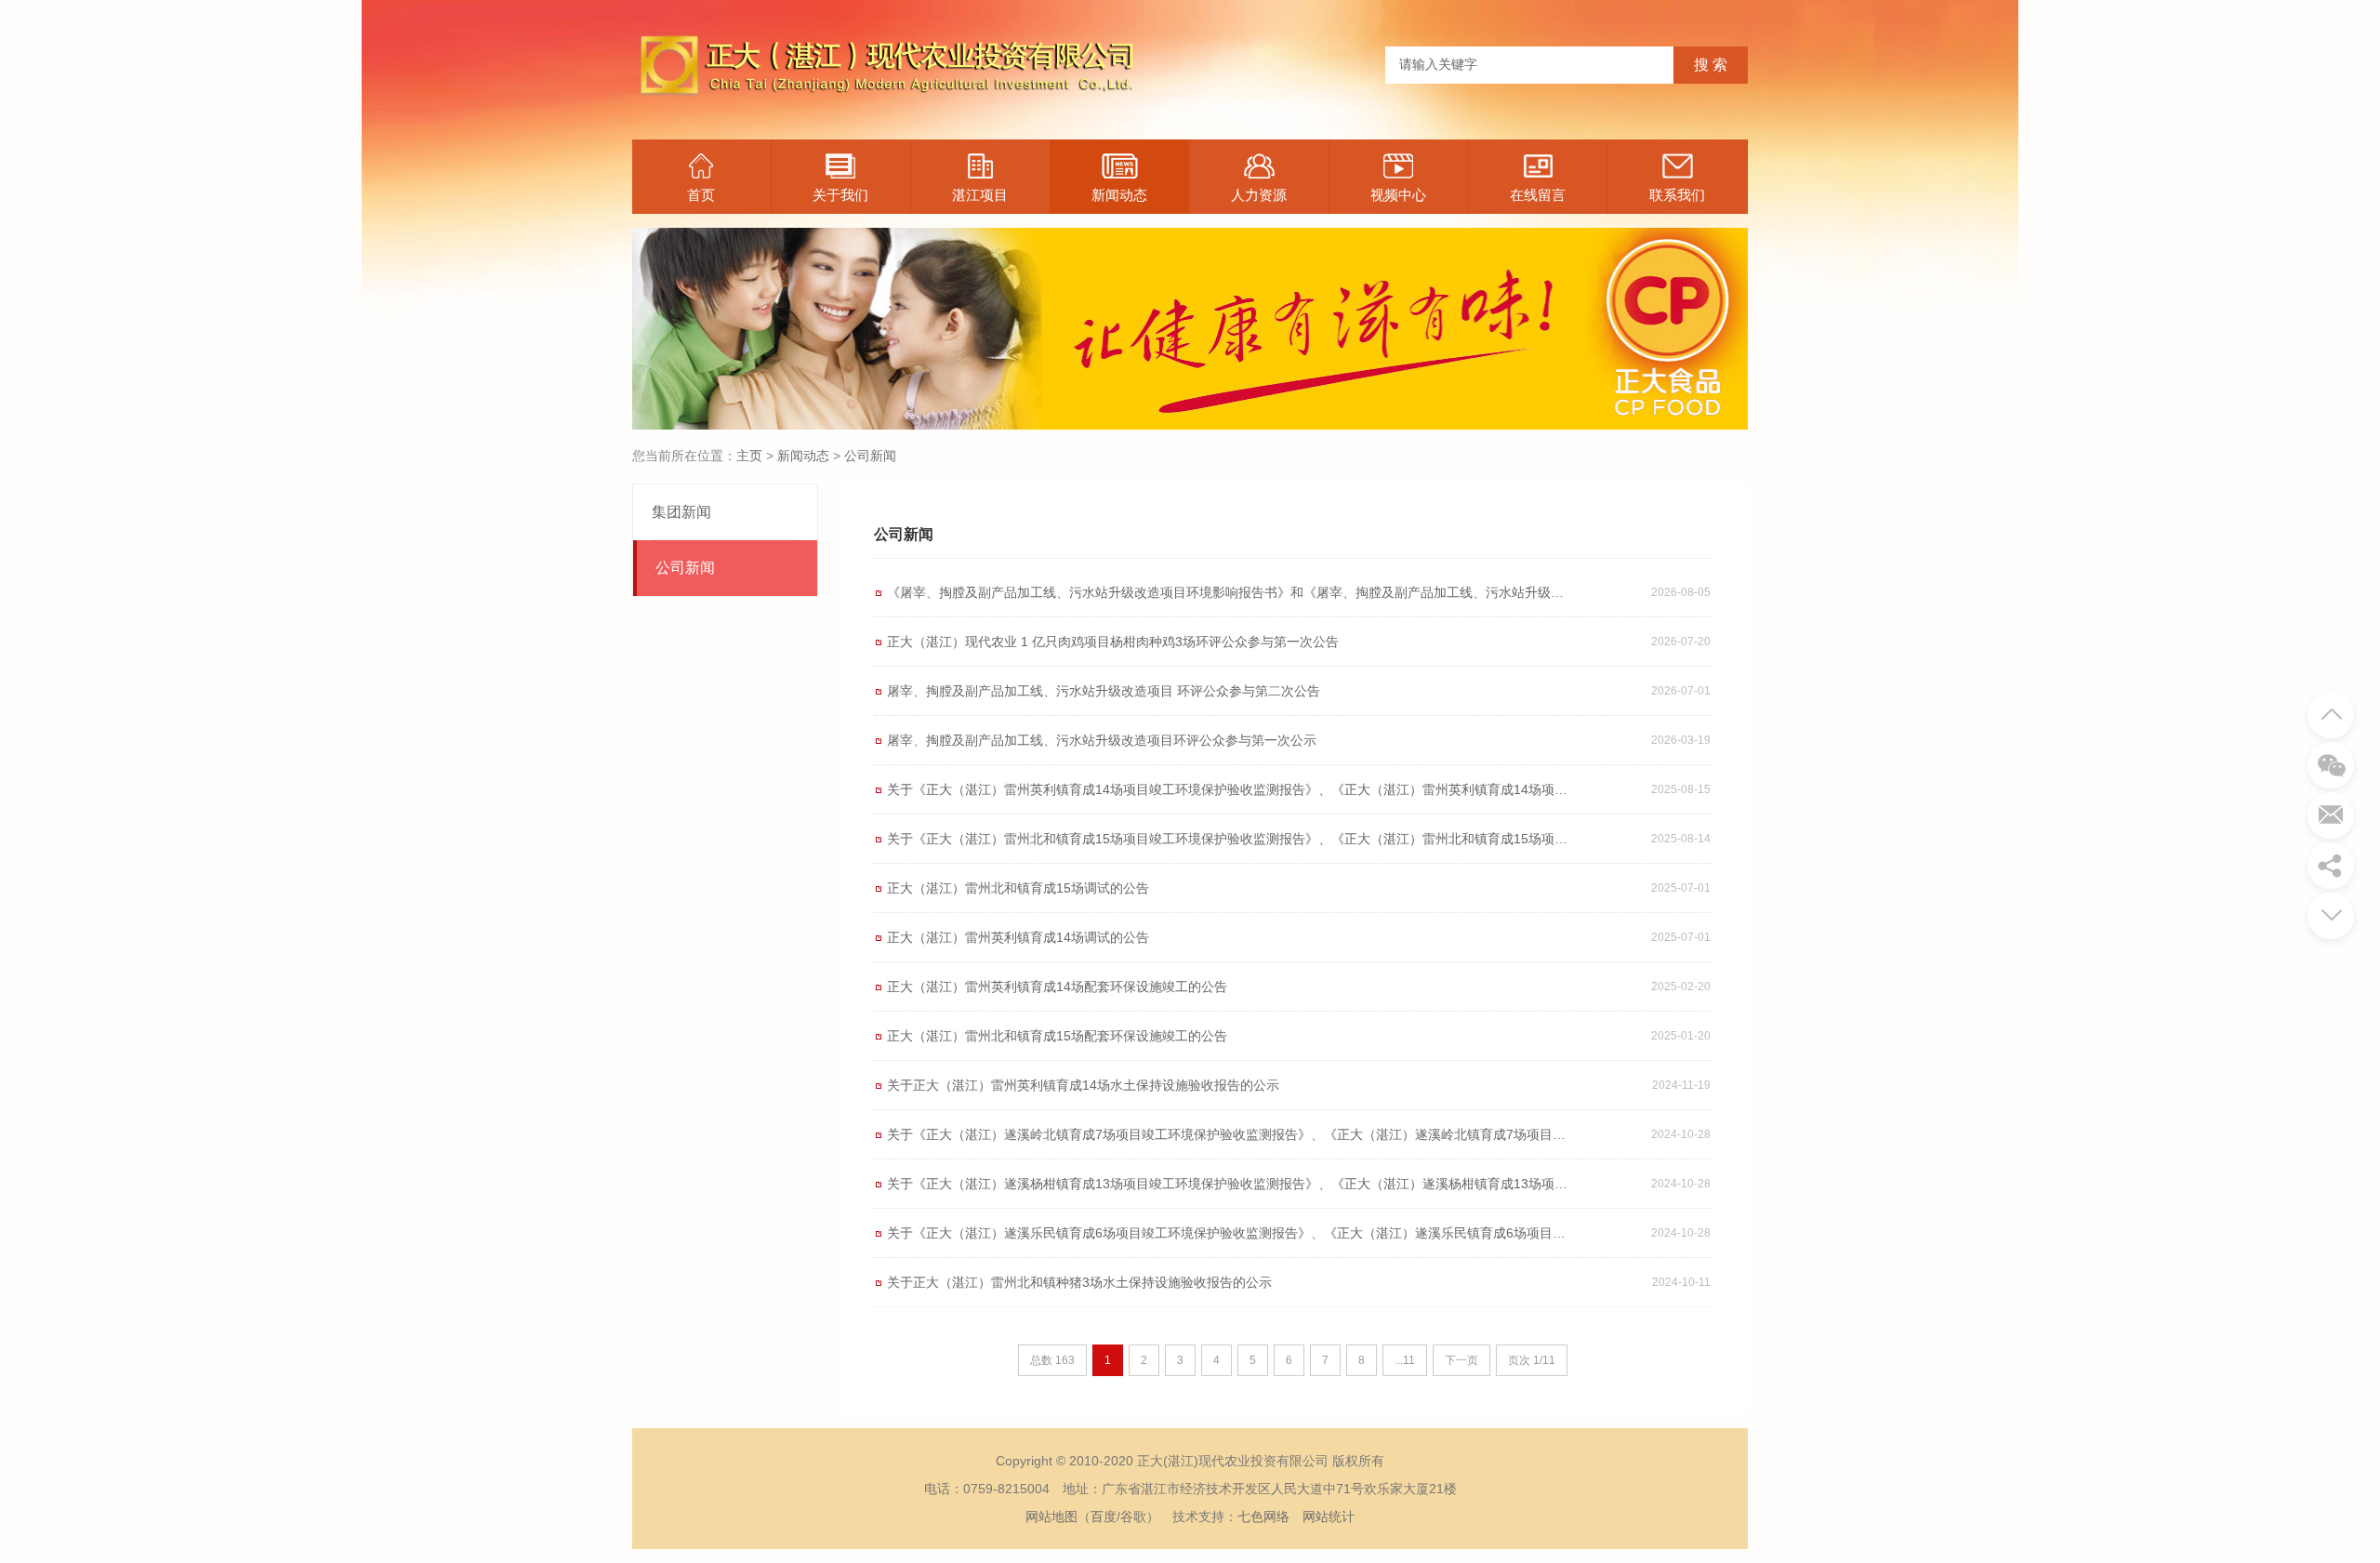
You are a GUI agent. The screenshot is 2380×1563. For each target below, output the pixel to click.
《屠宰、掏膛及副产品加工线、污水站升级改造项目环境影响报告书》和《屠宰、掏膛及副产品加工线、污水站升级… (1225, 592)
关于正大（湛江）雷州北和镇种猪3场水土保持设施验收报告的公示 (1079, 1282)
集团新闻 (681, 512)
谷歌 (1133, 1517)
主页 (749, 456)
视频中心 (1398, 195)
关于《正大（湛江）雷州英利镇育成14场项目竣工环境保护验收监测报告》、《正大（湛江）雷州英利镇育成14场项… (1227, 789)
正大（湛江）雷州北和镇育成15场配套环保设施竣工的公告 (1057, 1036)
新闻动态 (1119, 195)
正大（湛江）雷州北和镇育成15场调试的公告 (1018, 888)
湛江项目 (980, 195)
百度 (1104, 1517)
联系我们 (1677, 195)
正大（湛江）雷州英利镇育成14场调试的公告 (1018, 937)
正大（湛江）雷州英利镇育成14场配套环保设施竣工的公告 (1057, 987)
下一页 (1461, 1360)
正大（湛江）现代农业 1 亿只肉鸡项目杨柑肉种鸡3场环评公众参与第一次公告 (1113, 642)
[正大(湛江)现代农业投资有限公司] (883, 108)
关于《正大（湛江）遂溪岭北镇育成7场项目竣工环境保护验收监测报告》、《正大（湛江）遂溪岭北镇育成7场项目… (1226, 1134)
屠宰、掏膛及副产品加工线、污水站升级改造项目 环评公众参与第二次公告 (1104, 691)
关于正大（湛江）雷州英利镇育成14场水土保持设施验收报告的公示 (1083, 1085)
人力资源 (1259, 195)
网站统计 (1329, 1517)
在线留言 (1538, 195)
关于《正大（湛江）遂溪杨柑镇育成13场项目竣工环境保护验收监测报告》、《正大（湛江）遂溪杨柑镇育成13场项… (1227, 1184)
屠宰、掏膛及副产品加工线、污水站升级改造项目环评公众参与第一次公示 (1102, 740)
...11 (1405, 1360)
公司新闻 (870, 456)
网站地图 (1051, 1517)
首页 (701, 195)
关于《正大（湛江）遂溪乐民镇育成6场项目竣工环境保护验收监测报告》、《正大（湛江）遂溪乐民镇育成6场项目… (1226, 1233)
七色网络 (1263, 1517)
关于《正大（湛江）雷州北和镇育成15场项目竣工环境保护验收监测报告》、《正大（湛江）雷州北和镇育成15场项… (1227, 839)
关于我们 (840, 195)
